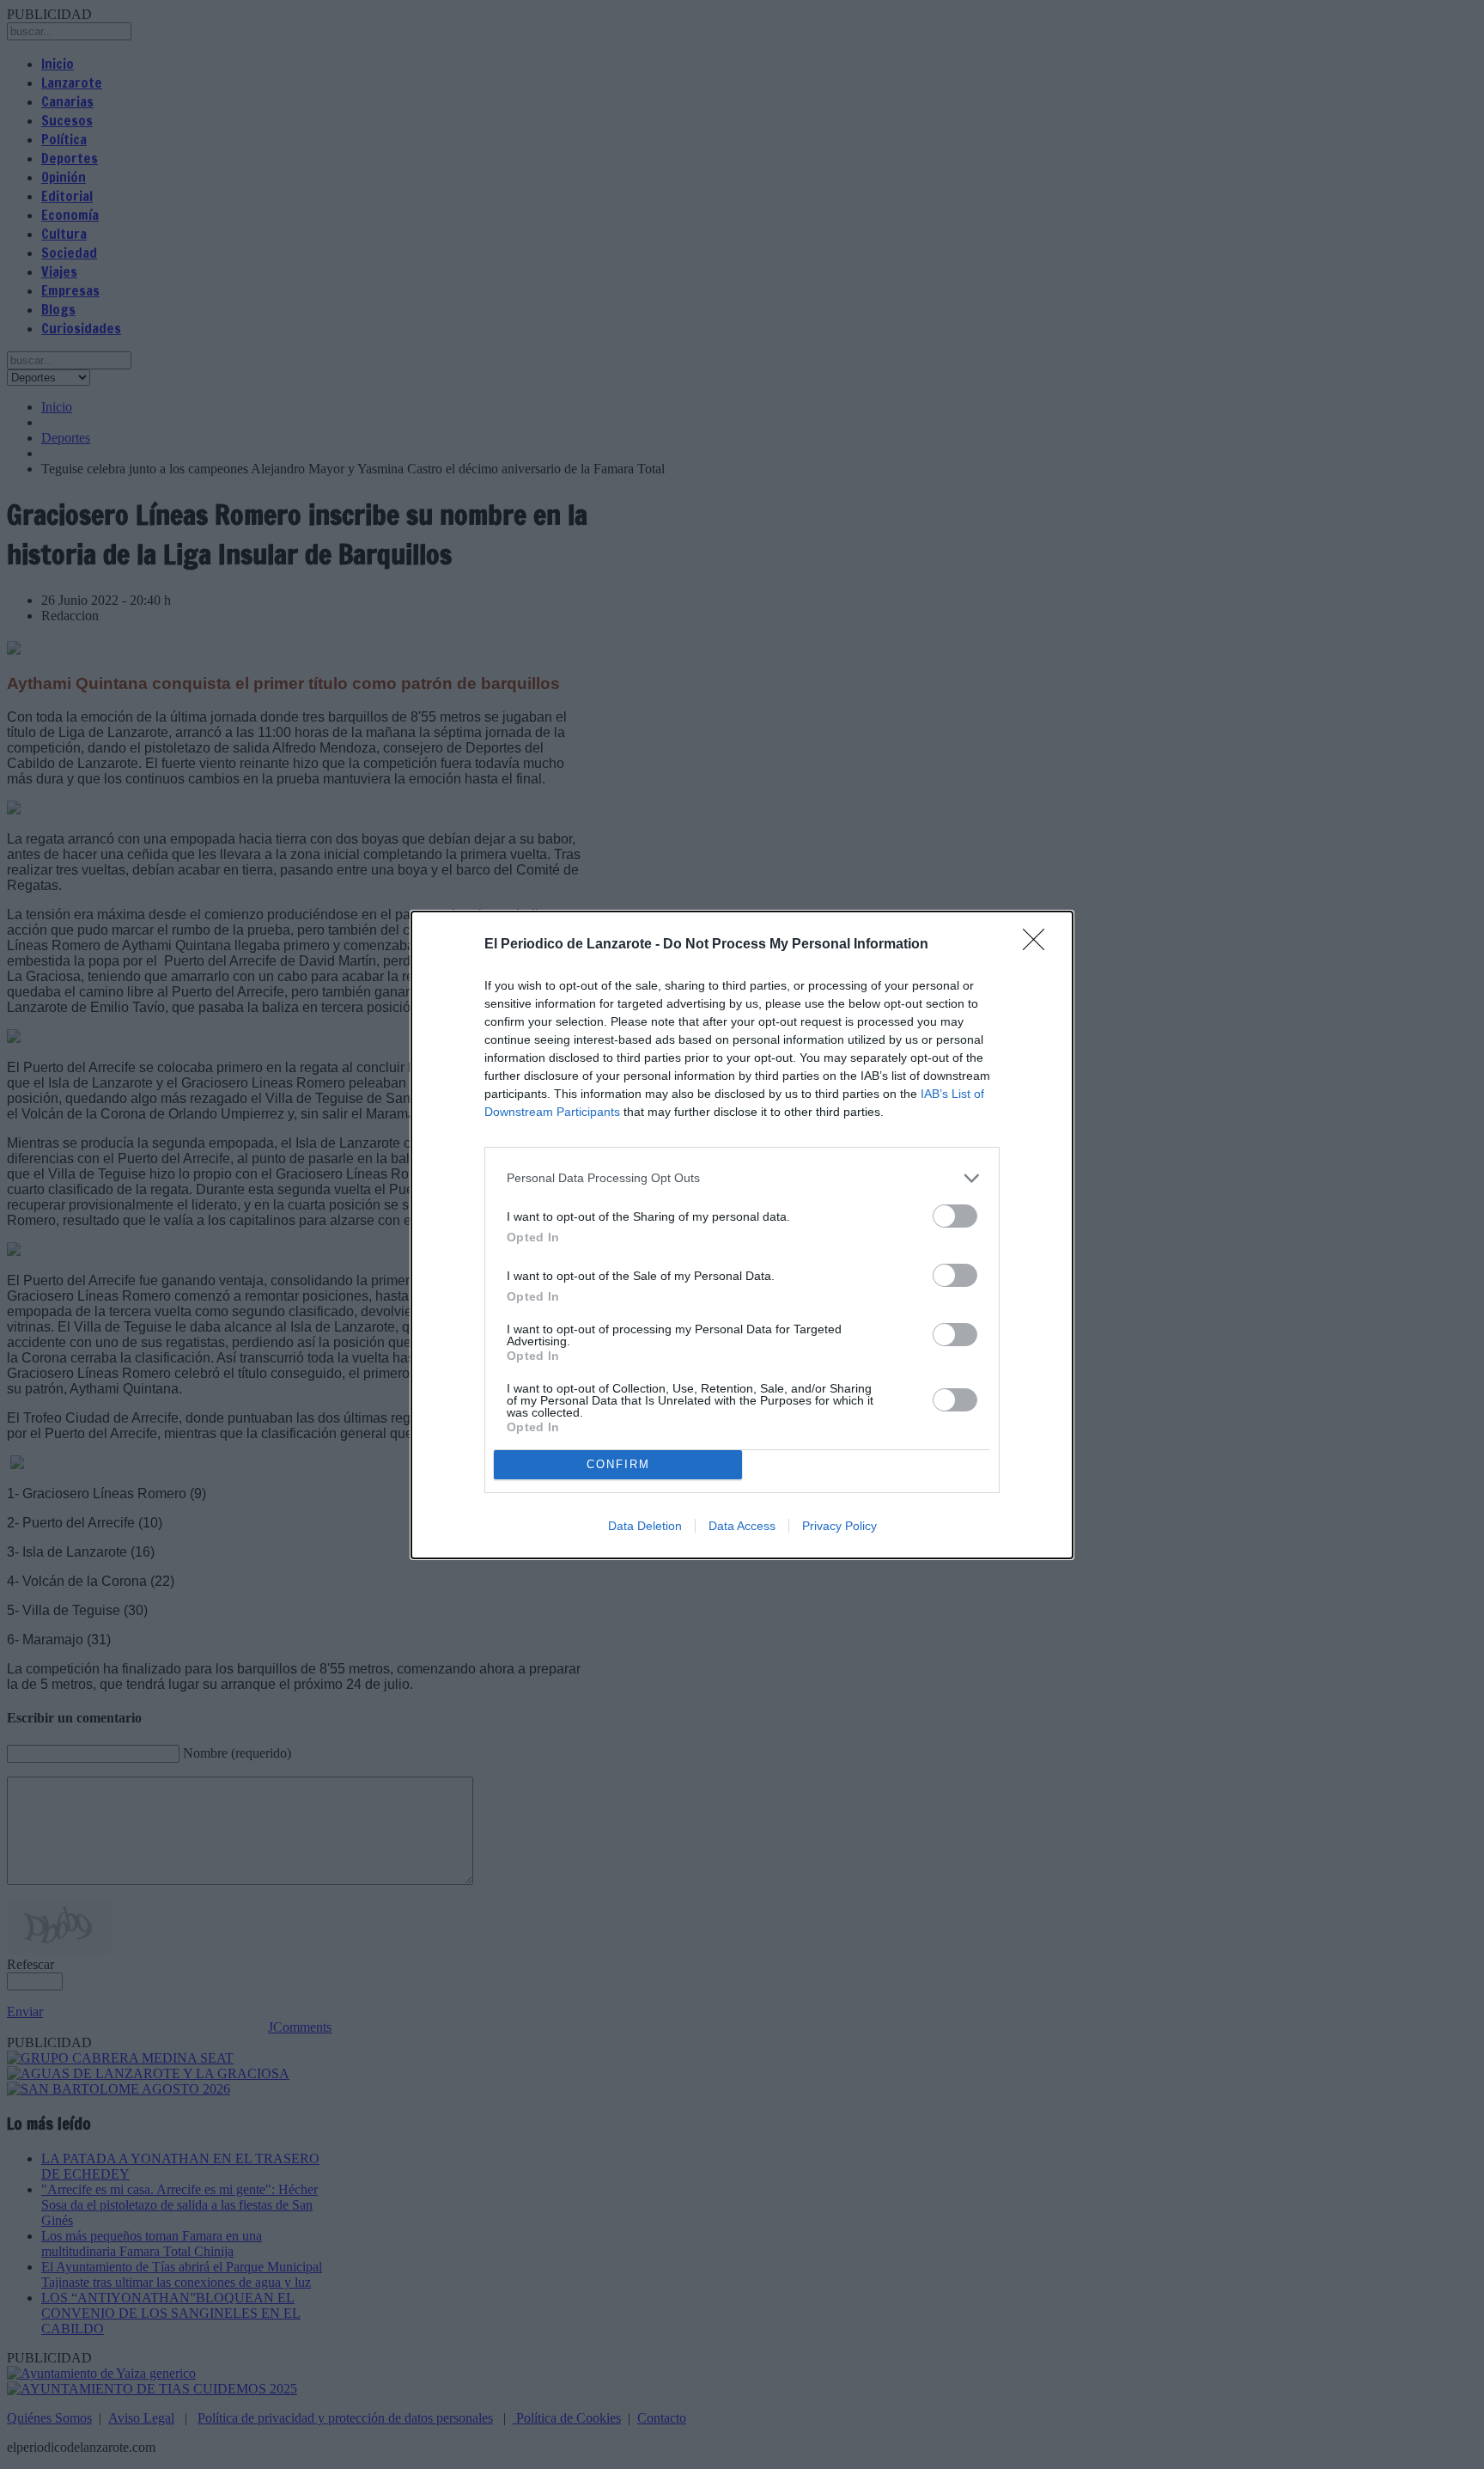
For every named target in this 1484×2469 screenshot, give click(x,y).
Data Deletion (645, 1526)
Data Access (742, 1526)
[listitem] (742, 1178)
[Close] (1039, 945)
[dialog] (742, 1235)
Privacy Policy (839, 1526)
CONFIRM (618, 1464)
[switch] (955, 1216)
